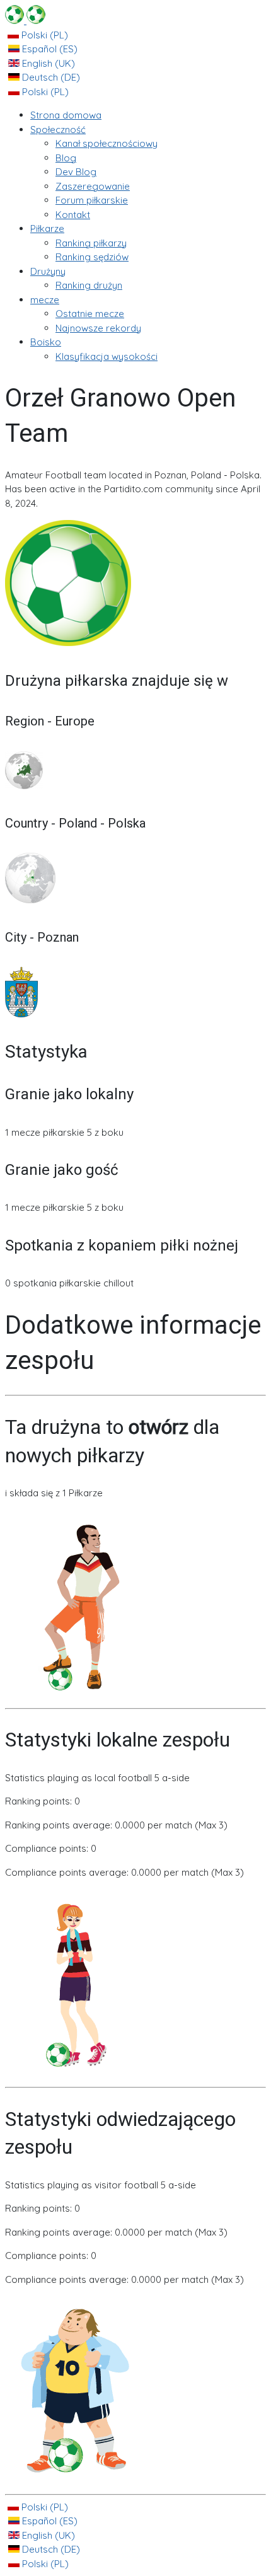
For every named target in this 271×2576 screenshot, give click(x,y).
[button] (58, 130)
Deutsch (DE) (50, 77)
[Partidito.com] (25, 20)
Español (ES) (49, 49)
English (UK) (47, 63)
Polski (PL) (43, 35)
